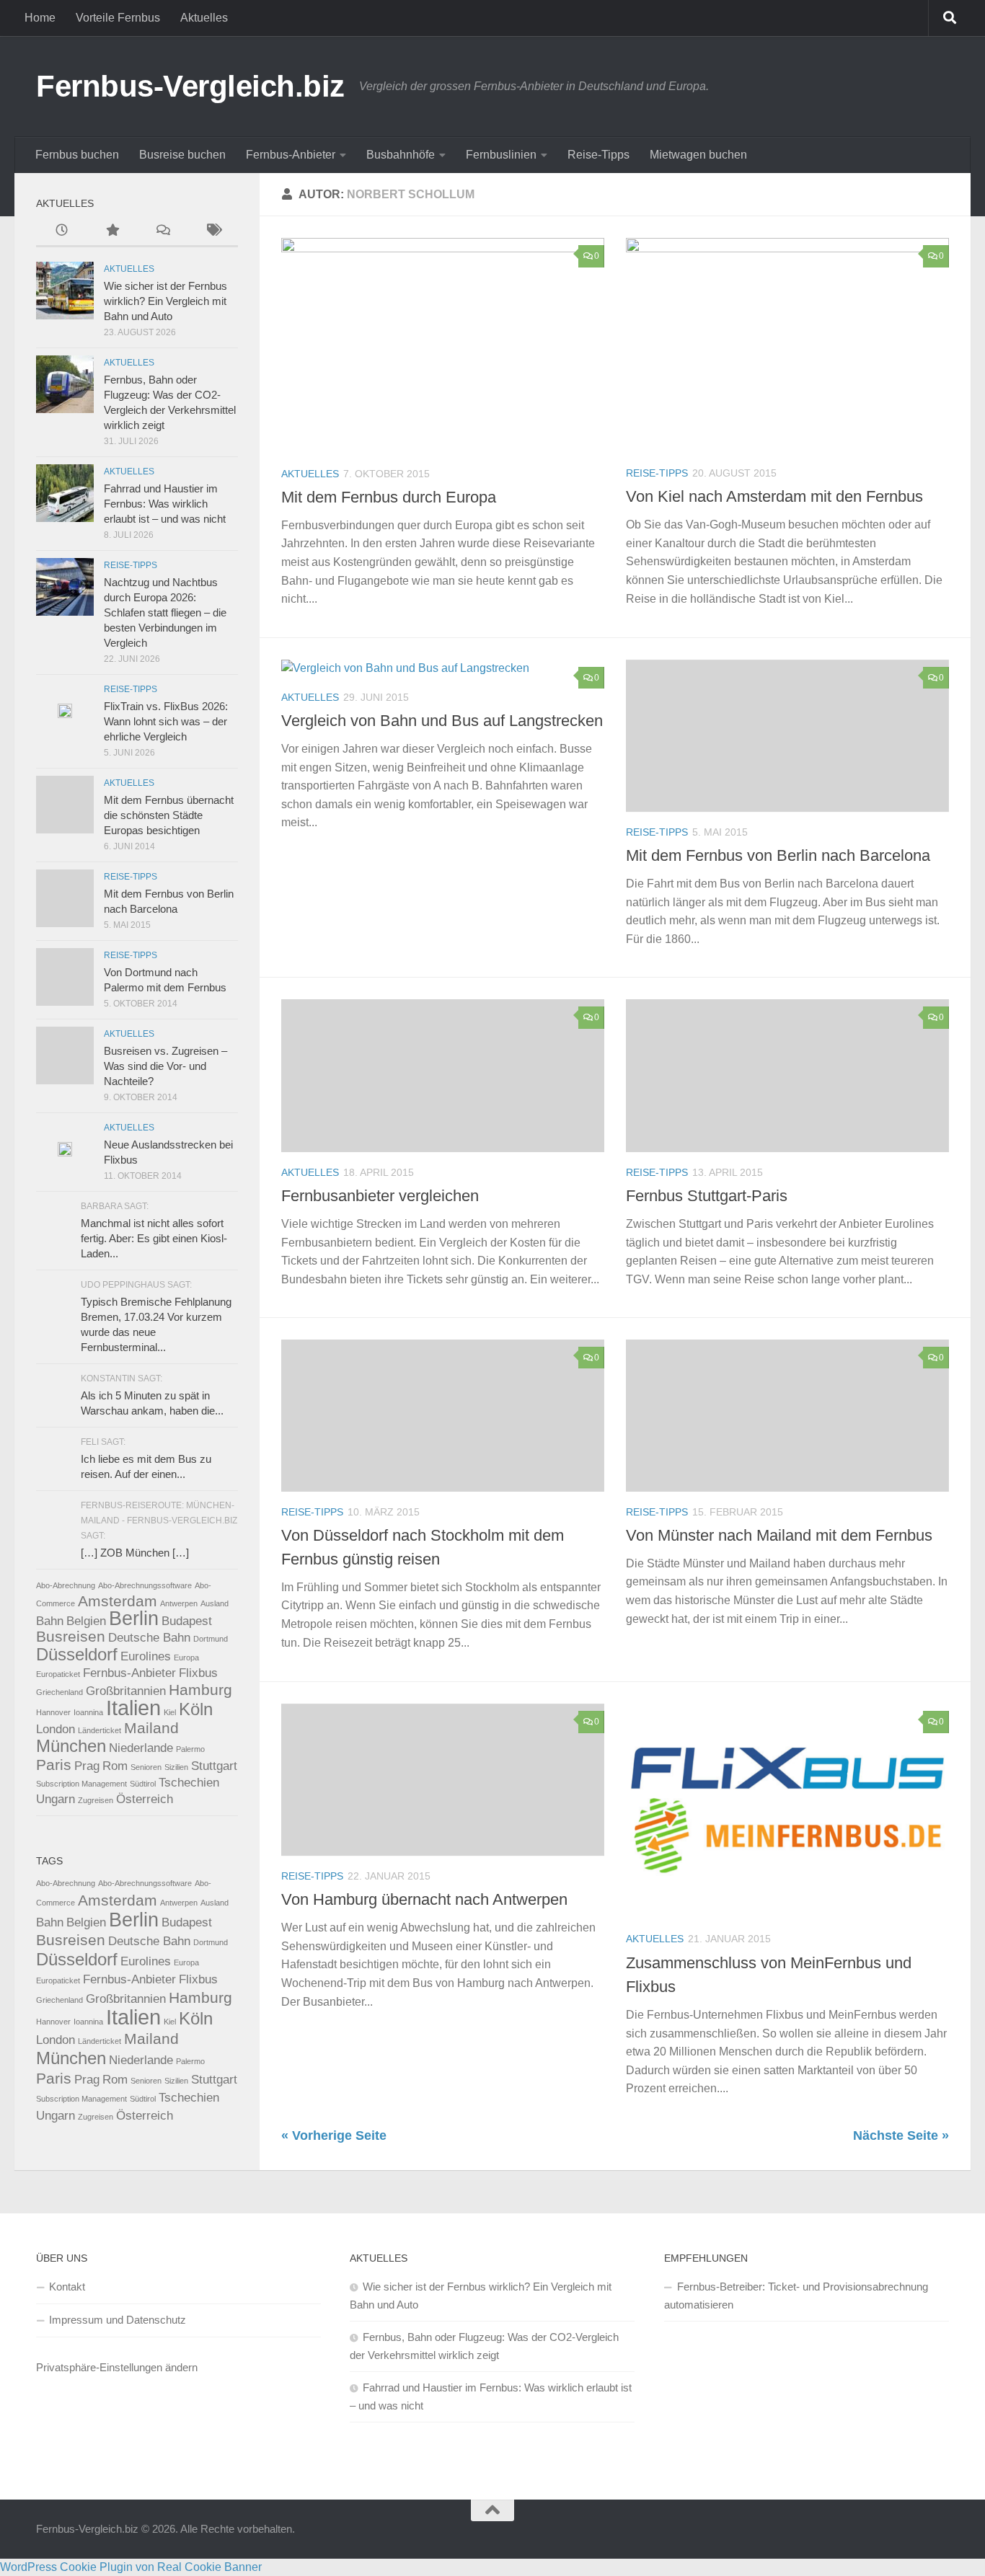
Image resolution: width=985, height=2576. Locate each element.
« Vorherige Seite (334, 2135)
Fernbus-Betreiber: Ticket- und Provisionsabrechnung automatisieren (796, 2296)
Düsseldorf (77, 1654)
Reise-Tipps (598, 155)
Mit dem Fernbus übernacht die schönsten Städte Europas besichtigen (169, 815)
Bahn (50, 1621)
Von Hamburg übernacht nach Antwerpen (424, 1899)
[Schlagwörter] (213, 232)
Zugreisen (96, 1800)
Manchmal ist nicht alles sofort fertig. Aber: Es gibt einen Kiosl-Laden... (154, 1238)
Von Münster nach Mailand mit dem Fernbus (779, 1535)
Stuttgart (214, 1766)
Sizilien (176, 1767)
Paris (54, 1765)
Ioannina (88, 1712)
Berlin (134, 1619)
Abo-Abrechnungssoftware (145, 1585)
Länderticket (100, 1730)
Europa (186, 1657)
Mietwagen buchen (698, 155)
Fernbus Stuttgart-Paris (707, 1196)
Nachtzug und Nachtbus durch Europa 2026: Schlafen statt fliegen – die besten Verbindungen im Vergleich (165, 612)
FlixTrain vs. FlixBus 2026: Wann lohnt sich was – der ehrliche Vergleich (166, 721)
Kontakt (67, 2287)
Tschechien (189, 1783)
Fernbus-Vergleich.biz (190, 86)
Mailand (151, 1728)
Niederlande (141, 1748)
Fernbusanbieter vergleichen (380, 1196)
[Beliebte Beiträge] (112, 232)
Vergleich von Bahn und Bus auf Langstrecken (442, 721)
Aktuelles (204, 18)
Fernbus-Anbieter (291, 155)
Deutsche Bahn (149, 1638)
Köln (196, 1709)
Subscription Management (81, 1784)
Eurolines (146, 1656)
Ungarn (56, 1799)
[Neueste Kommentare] (162, 232)
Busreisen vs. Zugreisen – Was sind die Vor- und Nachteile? (165, 1066)
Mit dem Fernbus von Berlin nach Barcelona (778, 855)
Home (40, 18)
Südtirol (143, 1784)
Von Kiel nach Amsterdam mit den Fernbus (774, 496)
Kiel (170, 1712)
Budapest (187, 1621)
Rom (115, 1766)
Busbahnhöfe (401, 155)
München (71, 1746)
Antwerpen (179, 1603)
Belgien (86, 1621)
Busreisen (71, 1636)
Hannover (53, 1712)
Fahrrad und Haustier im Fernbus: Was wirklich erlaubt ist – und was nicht (165, 504)
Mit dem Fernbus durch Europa (389, 497)
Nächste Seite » (901, 2135)
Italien (133, 1708)
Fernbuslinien (501, 155)
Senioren (146, 1767)
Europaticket (58, 1674)
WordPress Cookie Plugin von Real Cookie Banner (131, 2567)
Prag (87, 1766)
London (56, 1729)
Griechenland (59, 1692)
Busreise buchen (182, 155)
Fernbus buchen (77, 155)
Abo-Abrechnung (66, 1585)
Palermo (190, 1749)
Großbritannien (126, 1691)
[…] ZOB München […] (135, 1553)
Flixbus (198, 1673)
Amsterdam (118, 1601)
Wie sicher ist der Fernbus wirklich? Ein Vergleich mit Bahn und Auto (165, 301)
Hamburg (200, 1690)
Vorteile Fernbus (118, 18)
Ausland (215, 1603)
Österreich (145, 1799)
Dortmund (211, 1639)
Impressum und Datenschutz (118, 2320)
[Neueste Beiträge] (61, 232)
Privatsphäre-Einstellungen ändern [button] (117, 2367)
